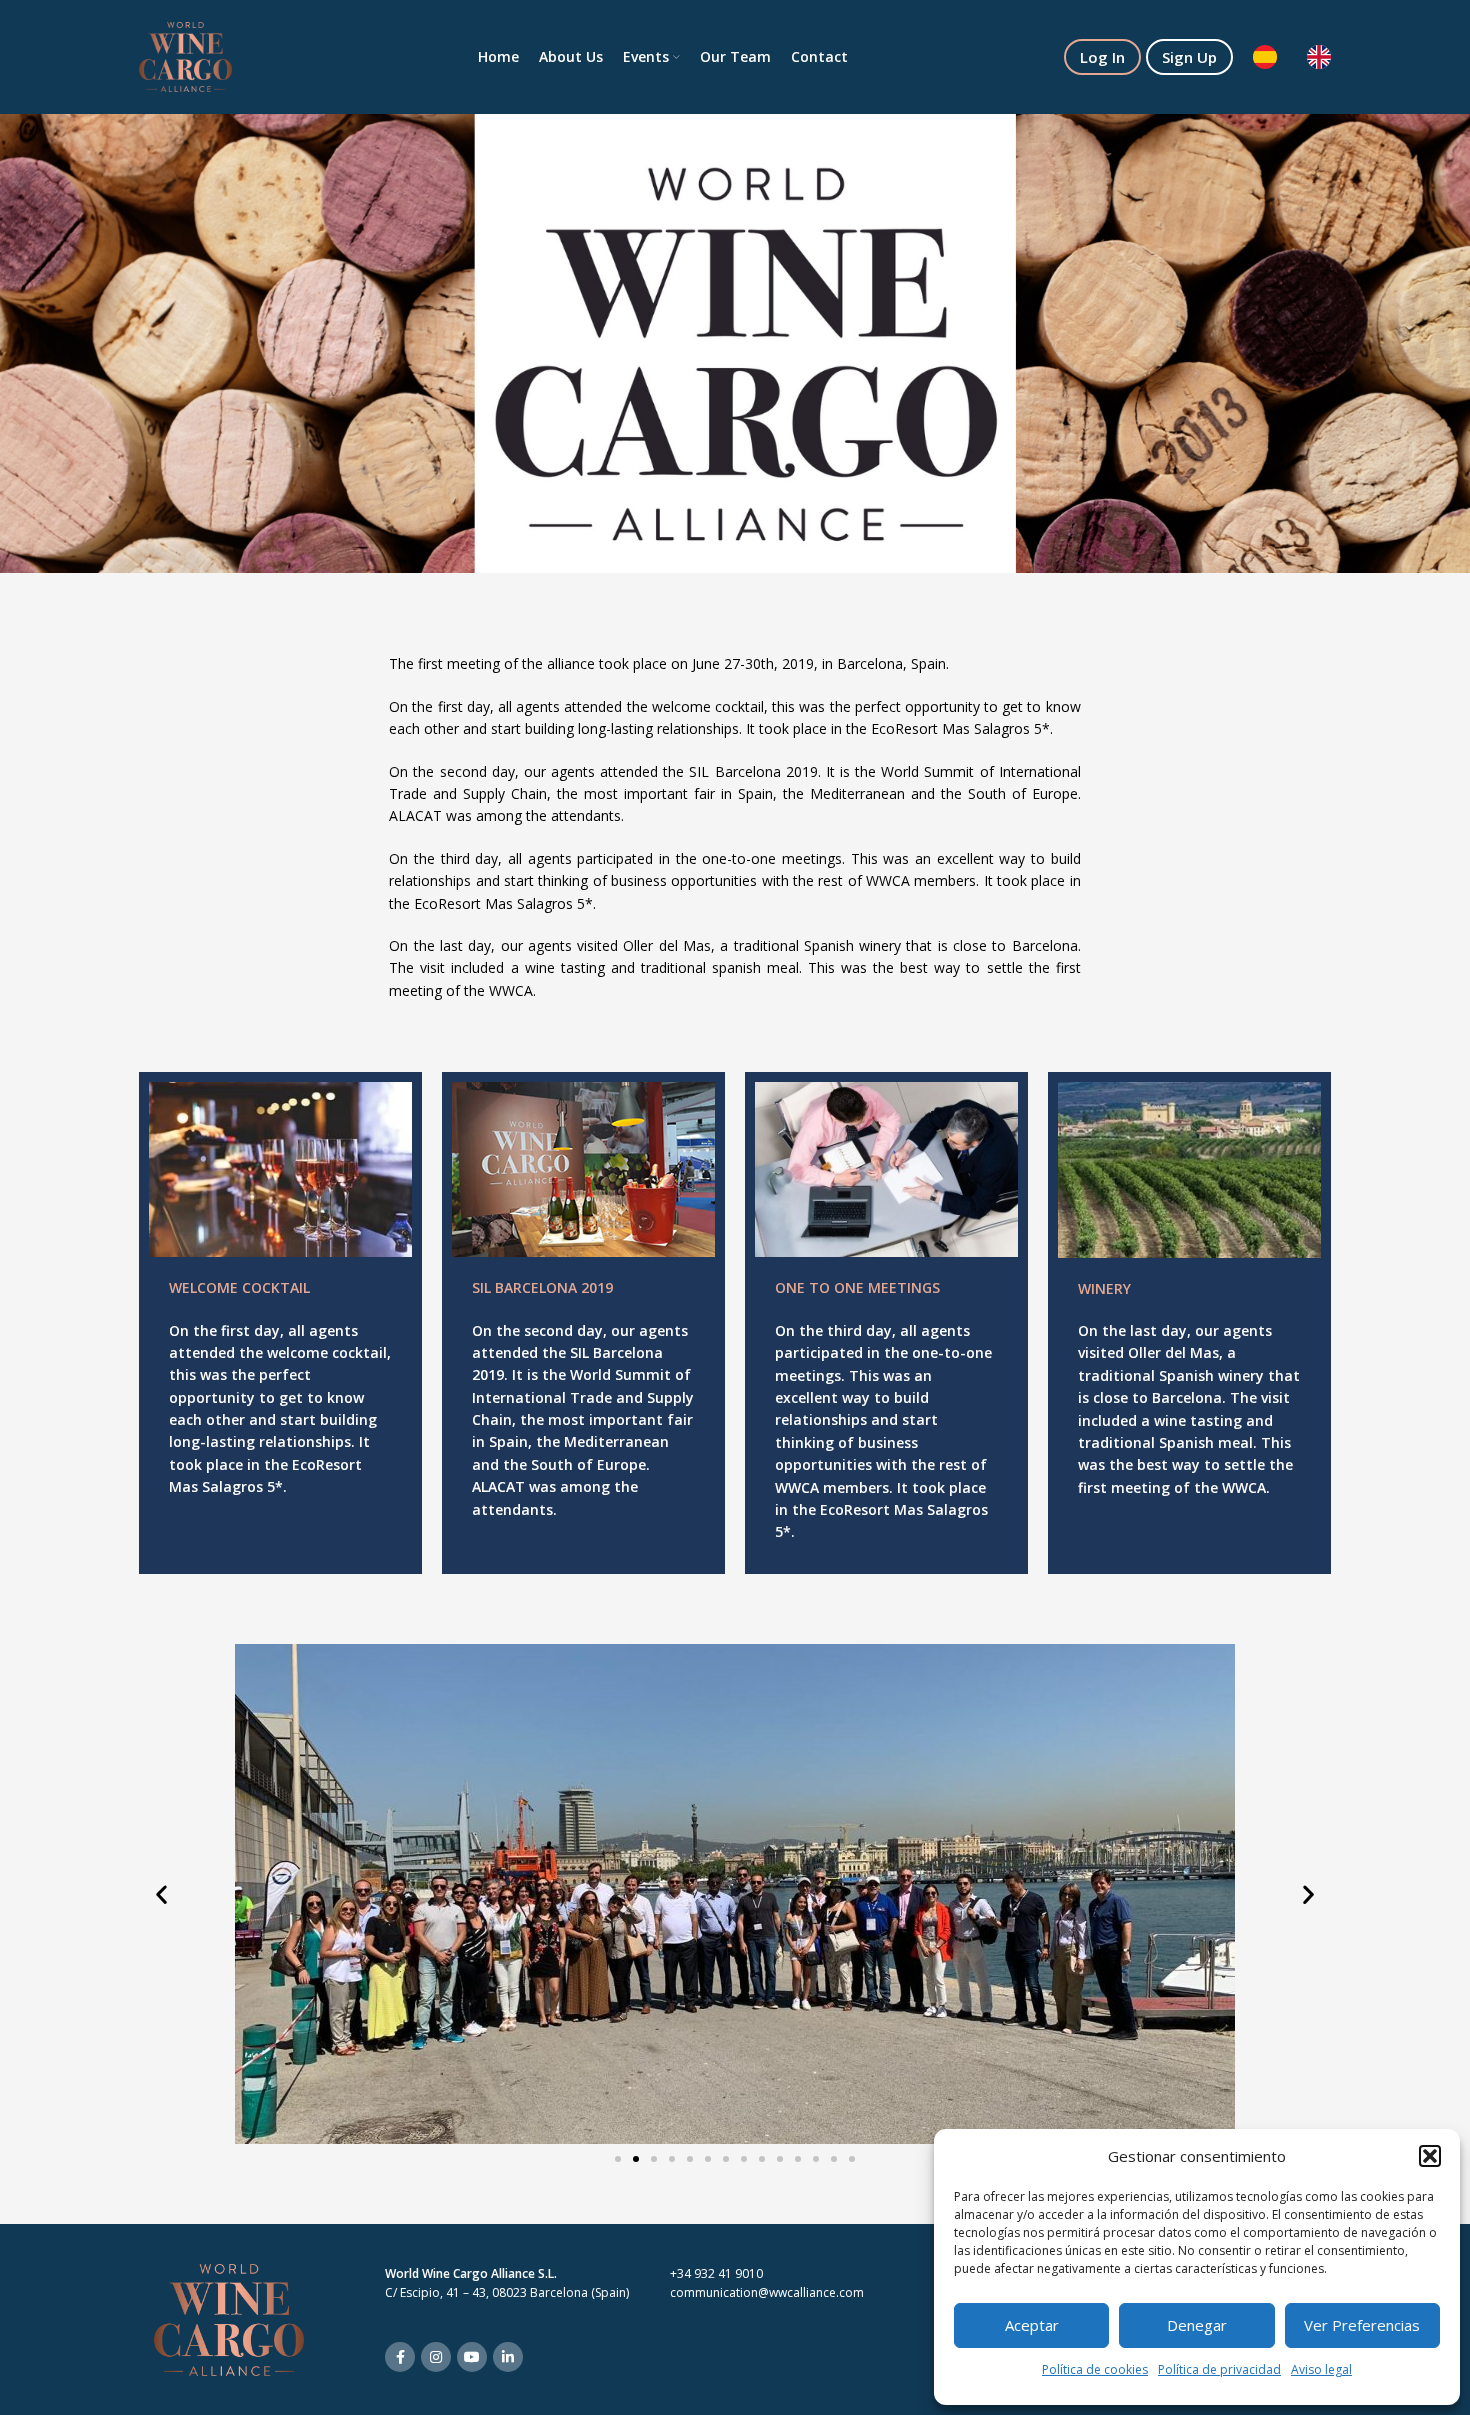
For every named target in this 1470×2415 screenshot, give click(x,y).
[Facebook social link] (400, 2357)
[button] (1430, 2156)
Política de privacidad (1219, 2369)
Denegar (1197, 2325)
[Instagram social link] (436, 2357)
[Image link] (229, 2317)
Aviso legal (1321, 2369)
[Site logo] (185, 55)
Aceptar (1032, 2325)
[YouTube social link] (472, 2357)
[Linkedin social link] (508, 2357)
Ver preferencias (1362, 2325)
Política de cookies (1095, 2369)
